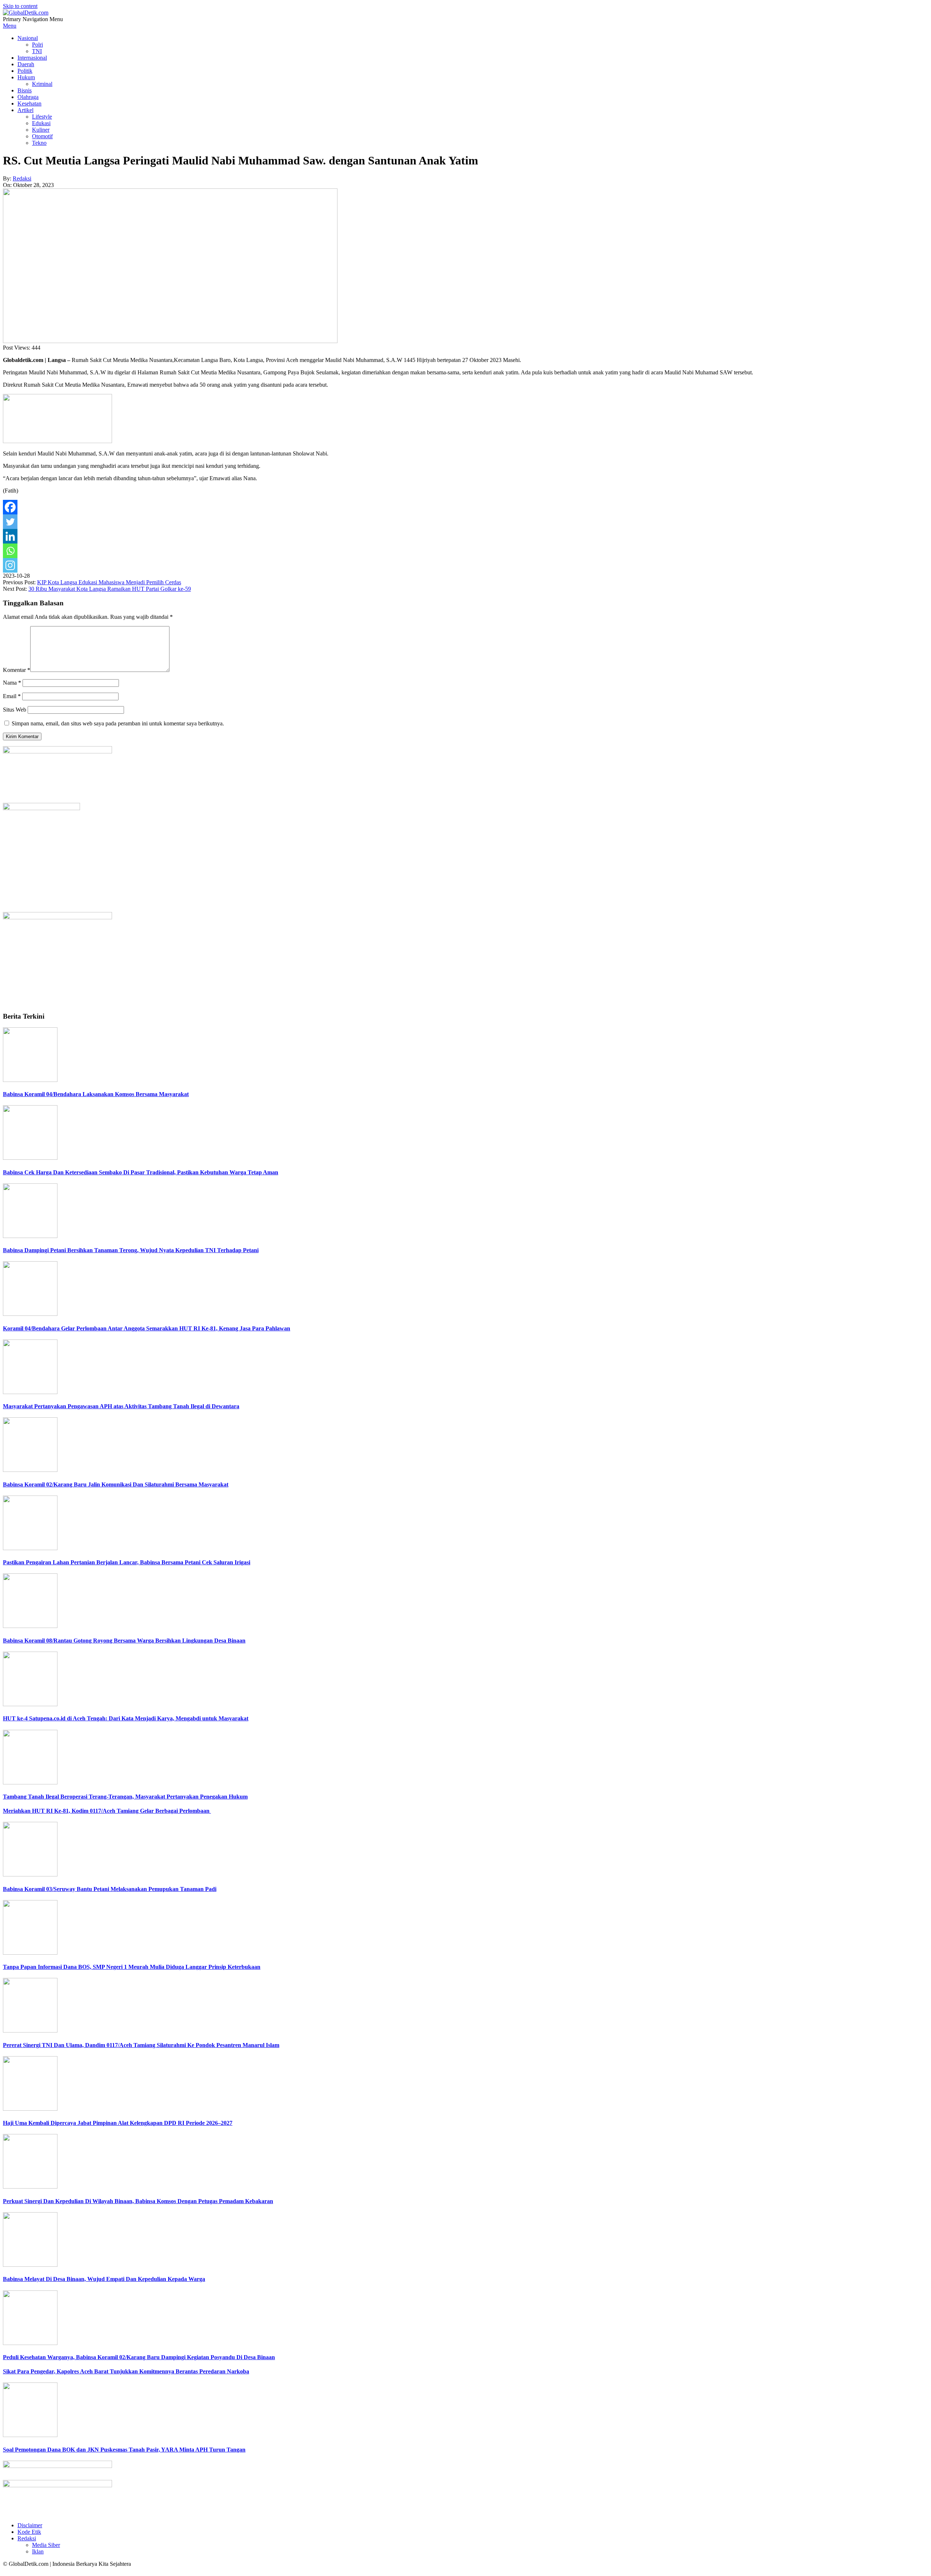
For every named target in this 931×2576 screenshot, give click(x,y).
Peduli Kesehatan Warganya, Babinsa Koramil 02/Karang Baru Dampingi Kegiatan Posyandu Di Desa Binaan (139, 2357)
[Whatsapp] (10, 551)
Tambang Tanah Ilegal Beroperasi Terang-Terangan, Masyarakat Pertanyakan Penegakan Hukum (125, 1797)
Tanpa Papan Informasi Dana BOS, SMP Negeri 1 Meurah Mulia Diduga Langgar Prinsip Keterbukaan (132, 1967)
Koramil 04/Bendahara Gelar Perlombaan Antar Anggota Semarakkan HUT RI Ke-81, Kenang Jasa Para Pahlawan (147, 1328)
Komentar (17, 670)
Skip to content (20, 6)
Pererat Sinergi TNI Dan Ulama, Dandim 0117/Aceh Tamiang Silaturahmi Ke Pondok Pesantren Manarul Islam (141, 2045)
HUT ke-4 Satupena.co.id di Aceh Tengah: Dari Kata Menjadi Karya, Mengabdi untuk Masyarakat (126, 1718)
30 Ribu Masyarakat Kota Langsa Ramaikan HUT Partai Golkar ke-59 (110, 589)
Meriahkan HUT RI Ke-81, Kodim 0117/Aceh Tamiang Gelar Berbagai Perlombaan (107, 1811)
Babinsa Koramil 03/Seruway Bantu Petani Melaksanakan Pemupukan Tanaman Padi (110, 1889)
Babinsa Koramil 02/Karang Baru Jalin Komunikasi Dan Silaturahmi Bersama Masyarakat (116, 1484)
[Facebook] (10, 507)
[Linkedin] (10, 536)
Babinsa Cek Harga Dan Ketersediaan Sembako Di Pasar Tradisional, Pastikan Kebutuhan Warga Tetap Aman (141, 1172)
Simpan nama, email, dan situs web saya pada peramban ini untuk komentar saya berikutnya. (118, 723)
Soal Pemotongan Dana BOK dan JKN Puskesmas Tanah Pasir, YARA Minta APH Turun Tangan (124, 2450)
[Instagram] (10, 565)
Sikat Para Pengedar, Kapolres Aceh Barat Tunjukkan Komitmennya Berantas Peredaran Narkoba (126, 2371)
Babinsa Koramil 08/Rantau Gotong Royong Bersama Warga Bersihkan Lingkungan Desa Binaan (124, 1641)
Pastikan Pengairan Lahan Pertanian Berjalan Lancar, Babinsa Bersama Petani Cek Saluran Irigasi (127, 1562)
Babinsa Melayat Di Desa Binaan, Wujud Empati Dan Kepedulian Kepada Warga (104, 2279)
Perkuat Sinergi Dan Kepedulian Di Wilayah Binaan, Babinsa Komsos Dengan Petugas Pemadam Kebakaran (138, 2201)
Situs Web (15, 710)
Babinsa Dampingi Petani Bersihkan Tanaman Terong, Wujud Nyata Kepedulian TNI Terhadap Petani (131, 1250)
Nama (12, 683)
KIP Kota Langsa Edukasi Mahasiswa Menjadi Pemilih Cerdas (109, 582)
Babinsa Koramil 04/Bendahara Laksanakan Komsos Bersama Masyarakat (96, 1094)
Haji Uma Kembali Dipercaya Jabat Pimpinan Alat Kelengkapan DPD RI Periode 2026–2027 (118, 2123)
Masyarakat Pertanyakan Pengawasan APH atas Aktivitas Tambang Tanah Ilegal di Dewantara (121, 1406)
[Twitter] (10, 522)
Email (12, 696)
